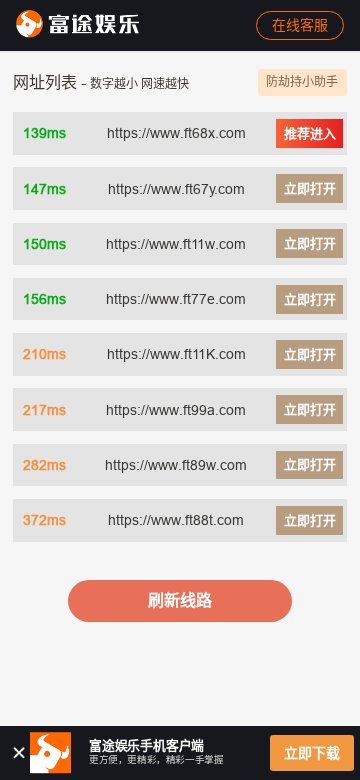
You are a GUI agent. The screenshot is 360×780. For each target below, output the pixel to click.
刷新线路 (180, 600)
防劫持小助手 (302, 81)
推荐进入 (310, 133)
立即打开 (310, 188)
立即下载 (312, 753)
